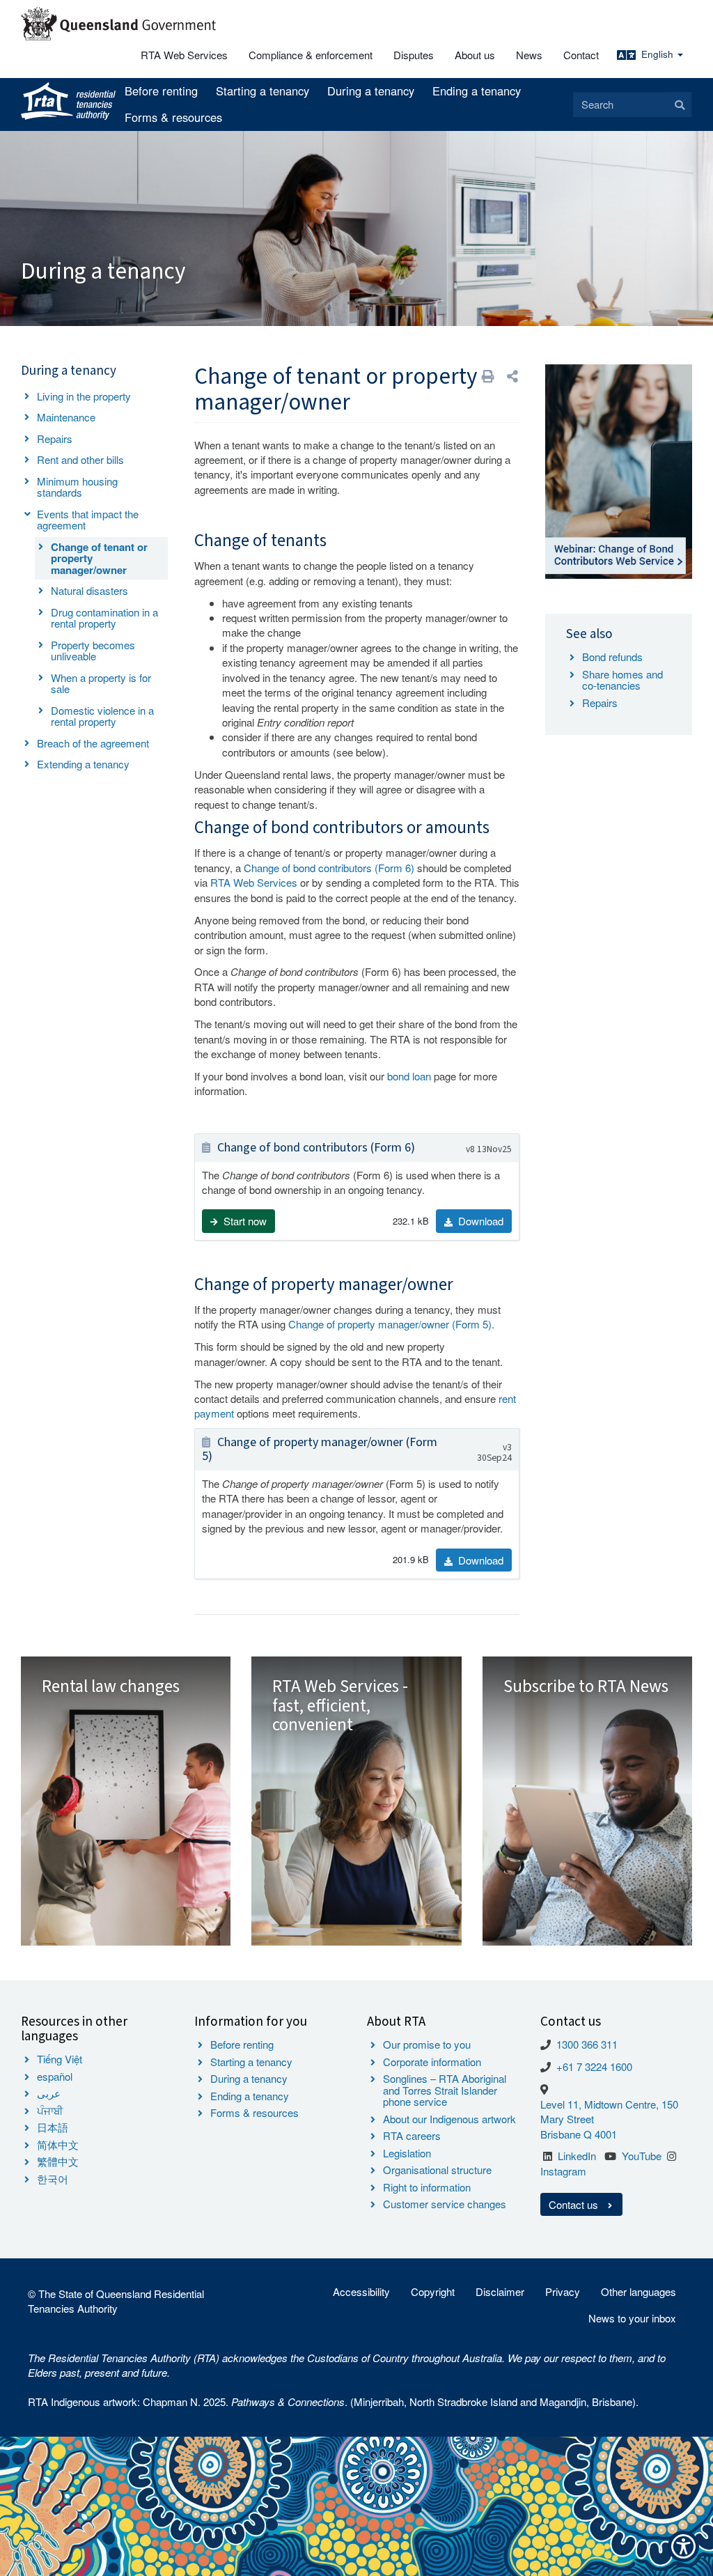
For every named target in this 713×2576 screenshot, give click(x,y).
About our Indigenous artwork (449, 2119)
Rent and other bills (80, 459)
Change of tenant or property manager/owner (99, 558)
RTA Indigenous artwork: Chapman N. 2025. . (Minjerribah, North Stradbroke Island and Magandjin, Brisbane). (333, 2402)
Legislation (407, 2153)
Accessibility (361, 2291)
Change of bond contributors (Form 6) (329, 868)
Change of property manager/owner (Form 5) (390, 1324)
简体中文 (58, 2144)
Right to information (427, 2187)
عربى (49, 2093)
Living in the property (84, 396)
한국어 (53, 2179)
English (659, 54)
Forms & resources (173, 117)
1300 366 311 (587, 2044)
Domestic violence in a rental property (102, 716)
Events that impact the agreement (88, 520)
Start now (244, 1221)
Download (479, 1221)
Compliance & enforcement (311, 55)
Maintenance (66, 417)
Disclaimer (500, 2291)
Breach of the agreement (93, 743)
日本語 (53, 2127)
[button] (512, 376)
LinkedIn (577, 2156)
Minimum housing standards (77, 487)
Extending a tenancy (83, 764)
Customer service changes (445, 2204)
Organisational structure (437, 2170)
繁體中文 (58, 2161)
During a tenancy (371, 91)
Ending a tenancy (477, 91)
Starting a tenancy (263, 91)
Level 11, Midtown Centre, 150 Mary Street (609, 2111)
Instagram (563, 2171)
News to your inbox (632, 2318)
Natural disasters (89, 590)
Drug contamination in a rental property (104, 618)
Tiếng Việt (60, 2059)
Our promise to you (427, 2044)
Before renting (161, 91)
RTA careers (412, 2135)
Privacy (563, 2291)
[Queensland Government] (118, 24)
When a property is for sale (101, 683)
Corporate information (432, 2062)
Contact (581, 55)
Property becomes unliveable (93, 651)
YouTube (642, 2156)
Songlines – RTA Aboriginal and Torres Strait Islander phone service (445, 2090)
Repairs (55, 439)
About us (475, 55)
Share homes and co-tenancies (622, 680)
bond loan (409, 1076)
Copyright (433, 2291)
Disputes (414, 55)
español (55, 2076)
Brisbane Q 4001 (579, 2134)
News (529, 55)
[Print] (488, 376)
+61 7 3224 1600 (594, 2066)
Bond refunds (612, 657)
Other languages (638, 2291)
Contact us (575, 2204)
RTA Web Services (184, 55)
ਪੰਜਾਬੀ (50, 2110)
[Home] (68, 102)
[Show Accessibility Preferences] (683, 2546)
